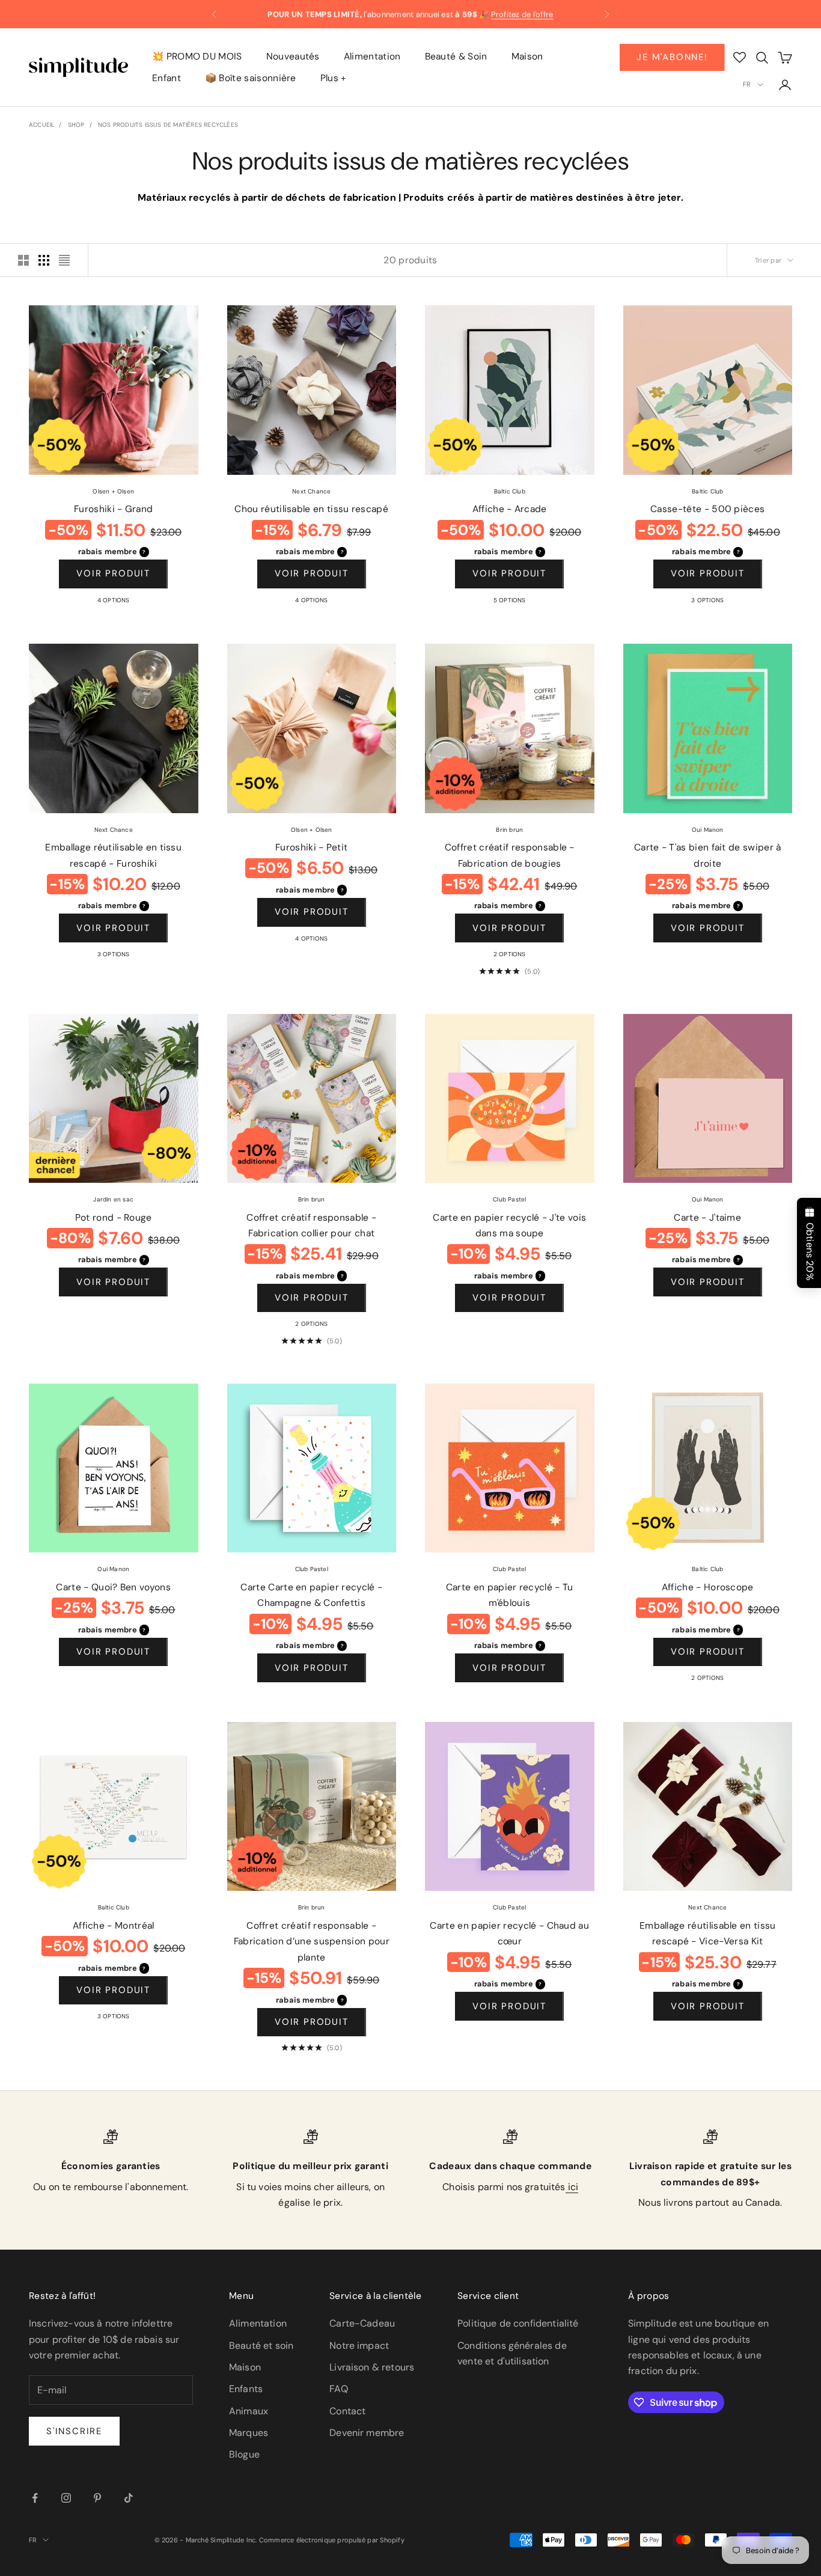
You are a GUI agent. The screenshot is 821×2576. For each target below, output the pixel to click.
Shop (76, 125)
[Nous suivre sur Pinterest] (97, 2498)
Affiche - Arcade (510, 509)
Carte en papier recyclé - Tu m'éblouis (510, 1595)
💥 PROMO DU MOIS (197, 56)
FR (747, 84)
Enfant (166, 79)
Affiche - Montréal (114, 1926)
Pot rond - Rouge (114, 1218)
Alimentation (372, 56)
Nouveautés (293, 56)
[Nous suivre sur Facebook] (35, 2498)
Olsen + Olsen (113, 491)
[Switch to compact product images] (64, 260)
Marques (249, 2433)
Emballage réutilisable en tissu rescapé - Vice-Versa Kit (708, 1934)
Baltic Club (510, 491)
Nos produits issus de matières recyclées (168, 125)
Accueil (41, 125)
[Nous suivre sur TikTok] (129, 2498)
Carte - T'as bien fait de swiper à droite (708, 856)
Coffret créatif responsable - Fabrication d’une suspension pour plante (312, 1942)
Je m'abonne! (672, 57)
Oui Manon (708, 830)
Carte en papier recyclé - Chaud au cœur (509, 1934)
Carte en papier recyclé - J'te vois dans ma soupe (509, 1226)
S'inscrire (74, 2431)
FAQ (338, 2389)
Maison (527, 56)
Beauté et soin (261, 2346)
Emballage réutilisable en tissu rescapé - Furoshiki (113, 856)
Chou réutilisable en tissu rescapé (311, 509)
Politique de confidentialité (518, 2323)
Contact (347, 2411)
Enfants (246, 2389)
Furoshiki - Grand (113, 509)
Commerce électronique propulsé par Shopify (332, 2540)
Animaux (249, 2411)
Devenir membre (367, 2433)
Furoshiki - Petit (311, 847)
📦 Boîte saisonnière (251, 79)
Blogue (244, 2454)
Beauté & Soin (456, 56)
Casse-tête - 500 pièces (707, 509)
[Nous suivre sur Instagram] (66, 2498)
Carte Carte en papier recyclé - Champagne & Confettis (311, 1595)
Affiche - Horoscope (708, 1587)
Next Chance (311, 491)
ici (572, 2187)
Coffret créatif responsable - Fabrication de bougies (510, 856)
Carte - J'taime (707, 1218)
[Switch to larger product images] (23, 260)
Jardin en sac (113, 1199)
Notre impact (359, 2346)
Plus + (334, 79)
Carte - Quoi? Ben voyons (113, 1587)
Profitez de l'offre (522, 14)
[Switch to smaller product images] (44, 260)
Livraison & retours (372, 2367)
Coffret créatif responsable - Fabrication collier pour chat (311, 1226)
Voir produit (113, 573)
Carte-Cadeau (362, 2323)
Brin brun (509, 830)
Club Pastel (509, 1199)
